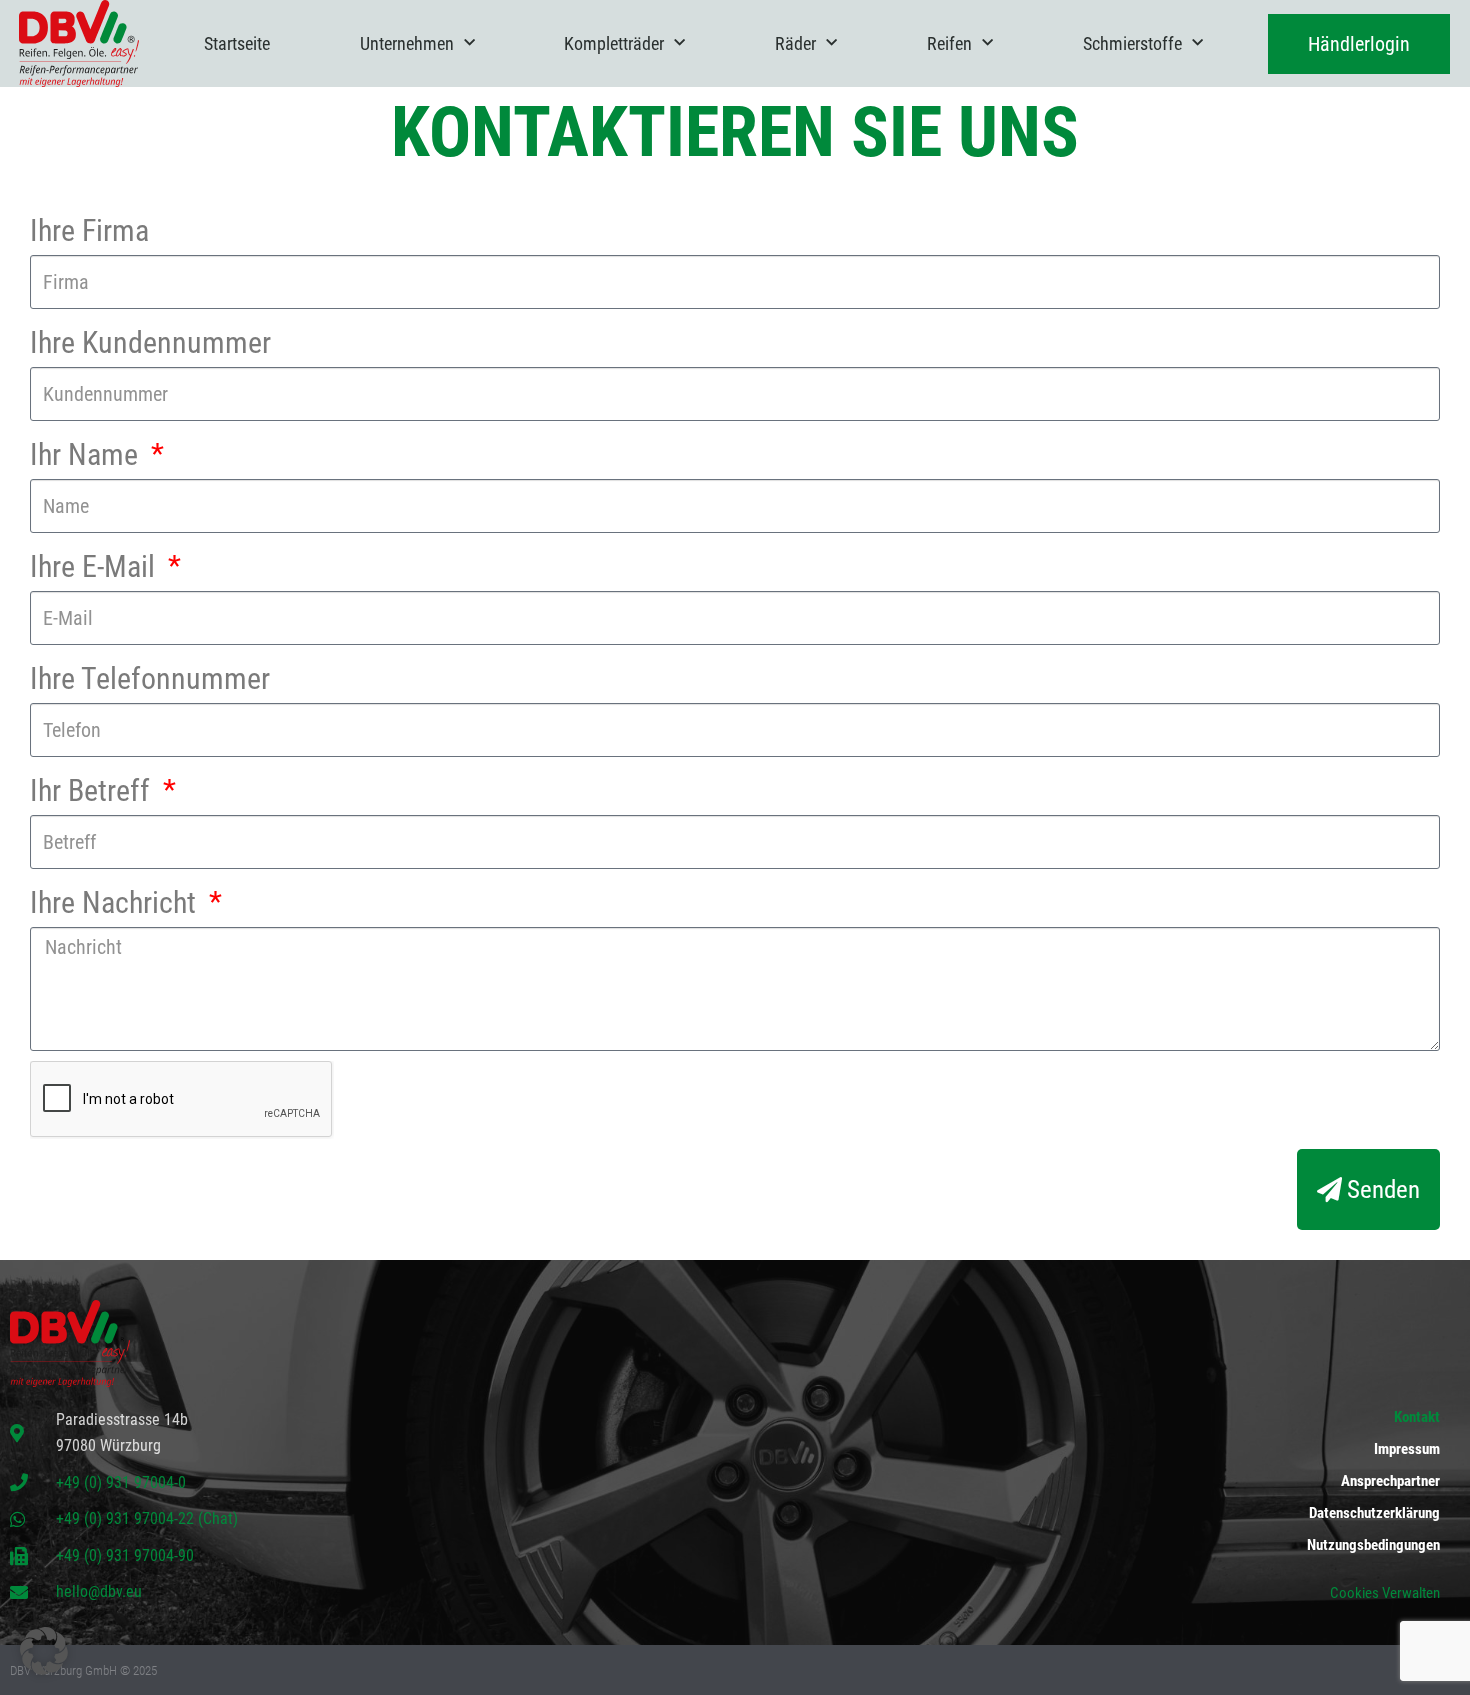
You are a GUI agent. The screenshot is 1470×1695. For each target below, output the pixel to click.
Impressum (1407, 1449)
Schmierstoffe (1132, 43)
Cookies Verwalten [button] (1385, 1593)
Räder (795, 43)
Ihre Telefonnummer (150, 678)
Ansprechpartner (1390, 1481)
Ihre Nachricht (116, 902)
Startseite (237, 43)
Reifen (949, 43)
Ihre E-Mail (96, 566)
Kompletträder (614, 43)
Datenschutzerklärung (1374, 1513)
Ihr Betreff (93, 790)
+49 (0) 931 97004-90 (125, 1555)
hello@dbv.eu (99, 1591)
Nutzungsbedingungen (1373, 1545)
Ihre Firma (89, 230)
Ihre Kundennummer (150, 342)
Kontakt (1417, 1417)
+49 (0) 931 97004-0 (121, 1482)
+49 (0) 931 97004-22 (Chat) (147, 1518)
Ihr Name (87, 454)
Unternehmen (407, 43)
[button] (44, 1651)
